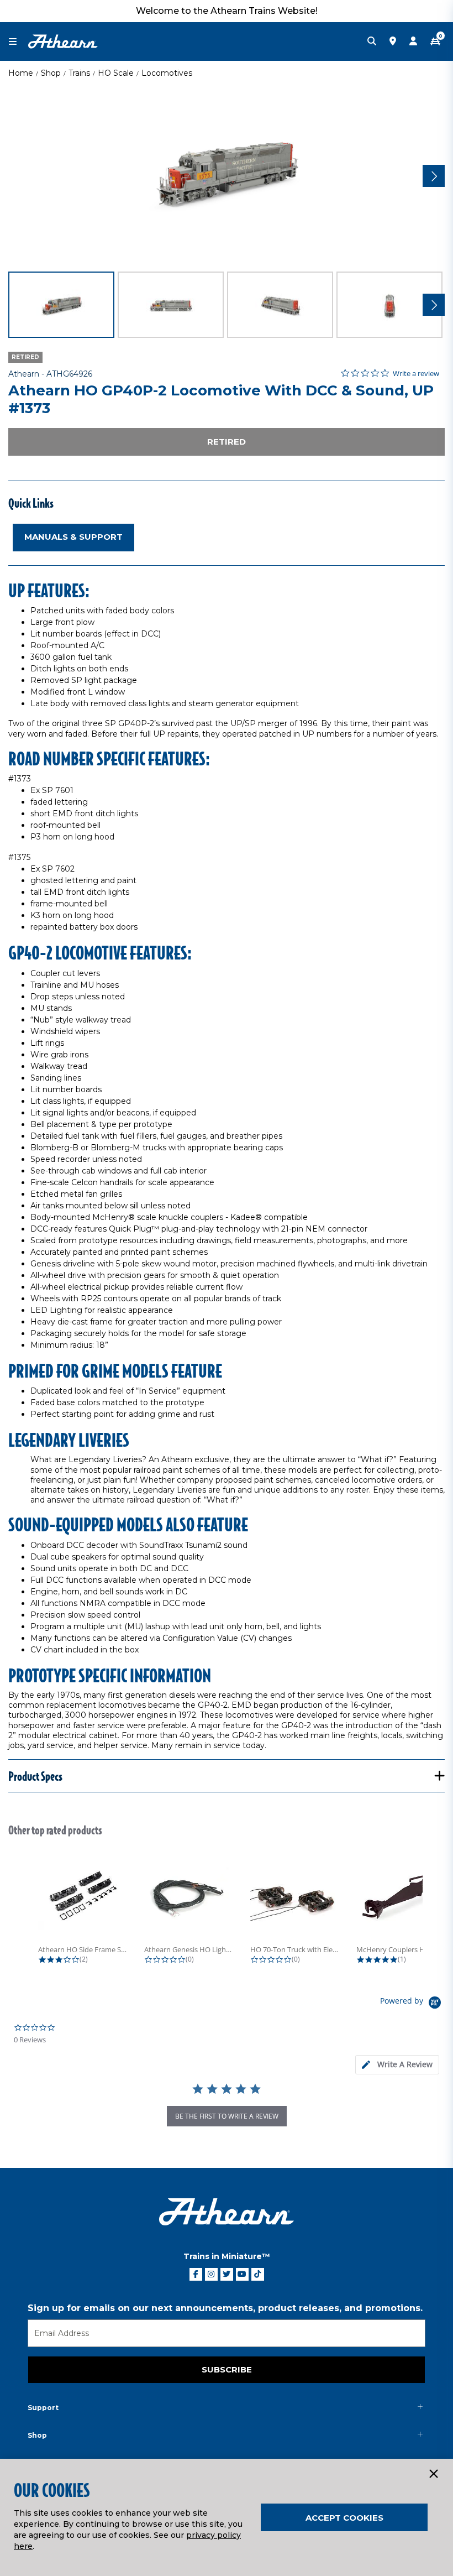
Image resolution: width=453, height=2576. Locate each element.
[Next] (434, 176)
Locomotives (167, 73)
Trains (79, 73)
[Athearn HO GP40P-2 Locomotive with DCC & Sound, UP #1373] (227, 174)
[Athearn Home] (63, 41)
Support (43, 2408)
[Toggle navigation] (18, 42)
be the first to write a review (227, 2116)
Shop (51, 73)
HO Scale (116, 73)
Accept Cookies (344, 2518)
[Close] (433, 2474)
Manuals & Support (73, 537)
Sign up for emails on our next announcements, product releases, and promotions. (225, 2308)
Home (21, 73)
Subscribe (227, 2369)
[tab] (397, 2065)
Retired (227, 442)
